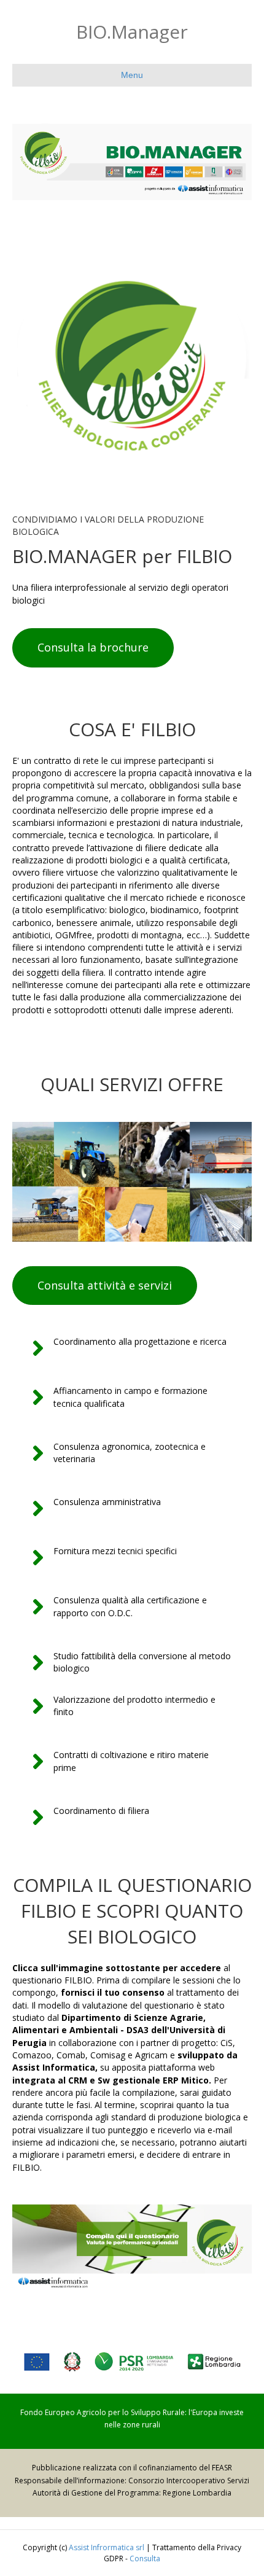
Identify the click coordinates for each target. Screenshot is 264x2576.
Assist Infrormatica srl (107, 2547)
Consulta (145, 2558)
